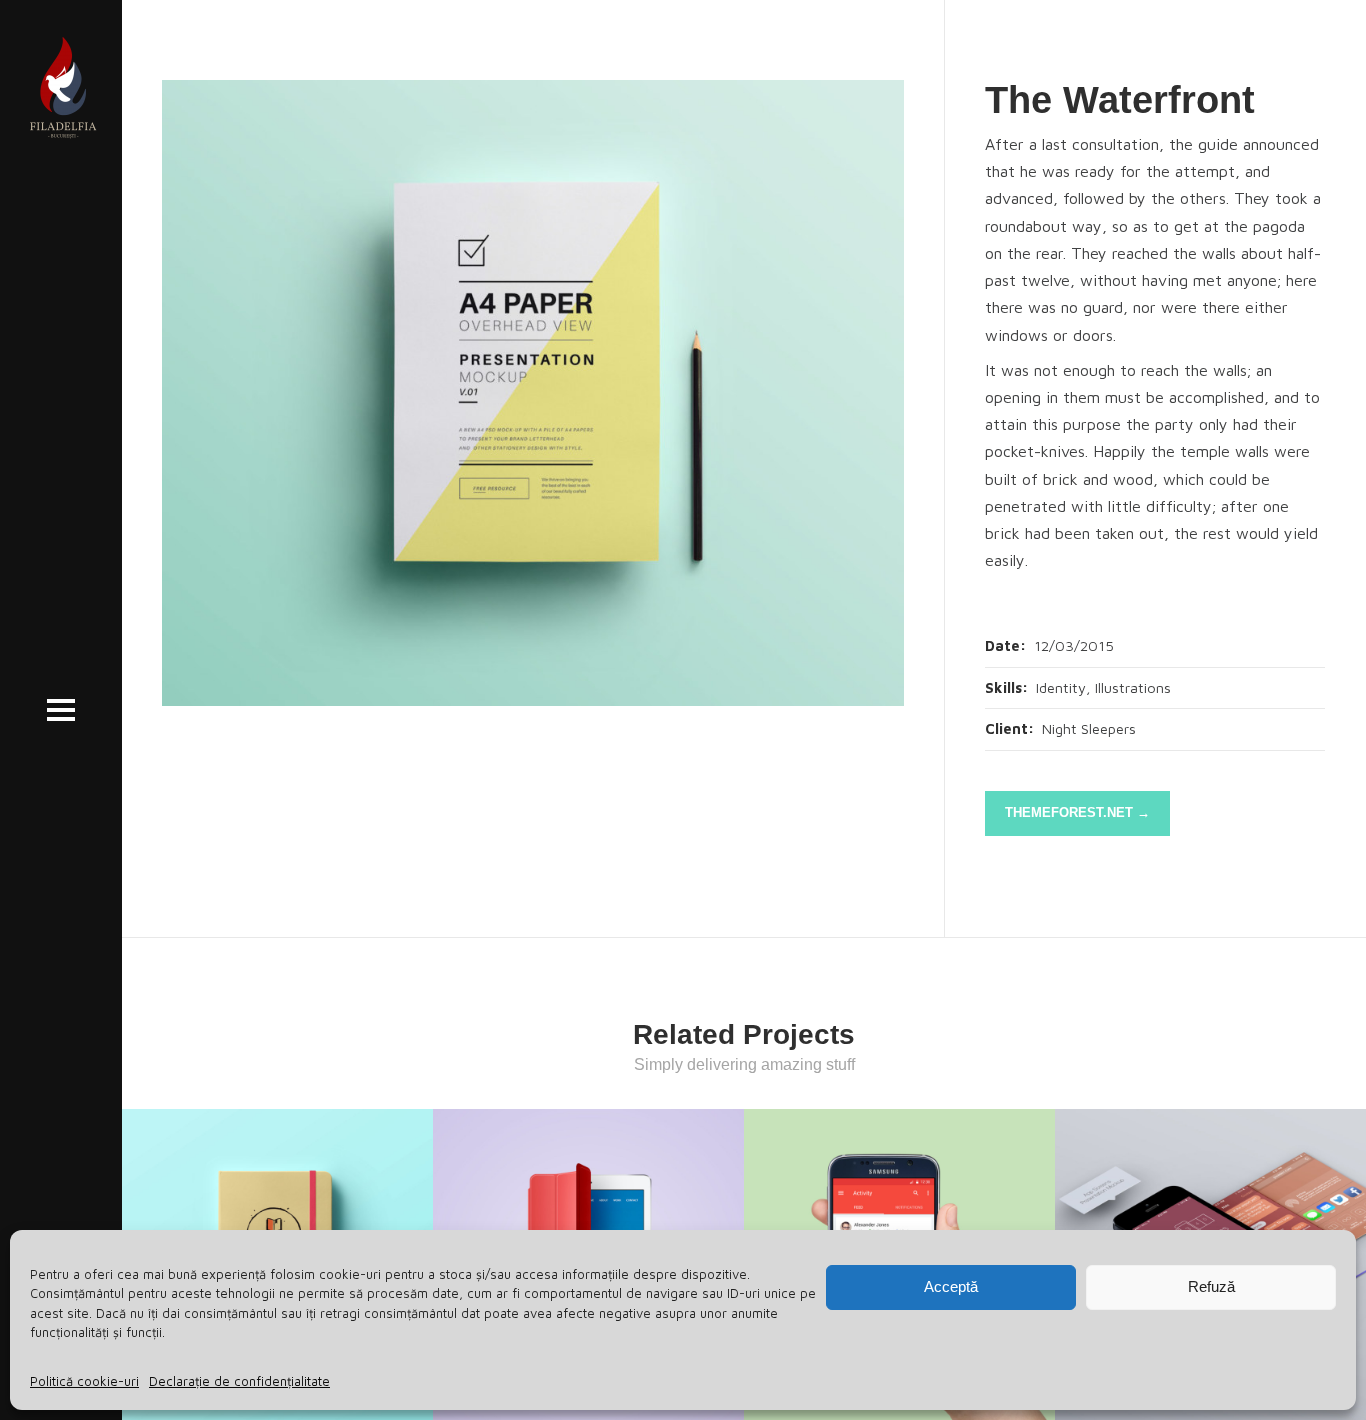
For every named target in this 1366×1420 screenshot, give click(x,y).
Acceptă (951, 1286)
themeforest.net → (1077, 812)
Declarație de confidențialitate (239, 1381)
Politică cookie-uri (84, 1381)
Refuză (1211, 1286)
